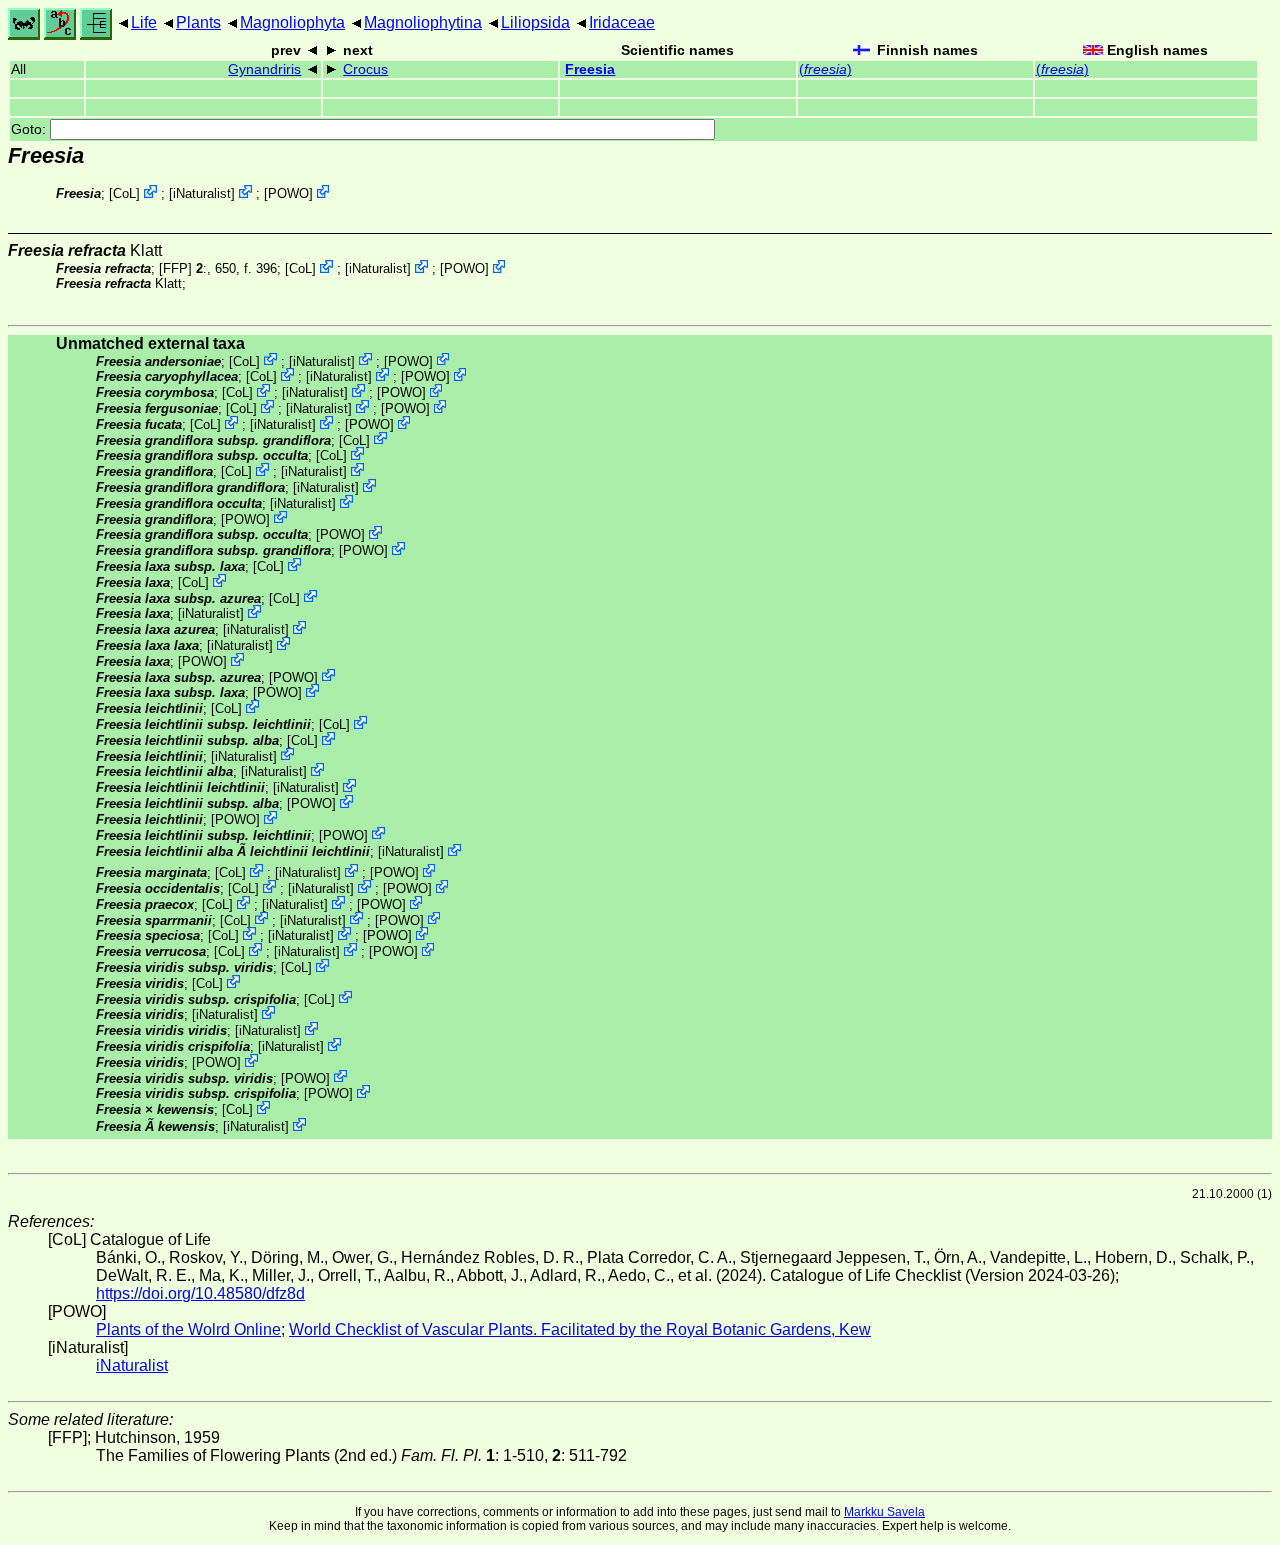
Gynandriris (264, 69)
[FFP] (175, 268)
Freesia (590, 69)
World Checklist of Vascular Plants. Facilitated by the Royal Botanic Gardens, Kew (580, 1329)
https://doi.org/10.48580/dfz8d (200, 1293)
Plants (198, 22)
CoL (124, 193)
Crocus (365, 69)
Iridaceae (622, 22)
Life (144, 22)
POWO (288, 193)
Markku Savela (884, 1512)
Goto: (30, 129)
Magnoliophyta (292, 22)
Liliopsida (535, 22)
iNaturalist (202, 193)
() (825, 69)
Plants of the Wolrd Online (188, 1329)
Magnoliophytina (423, 22)
